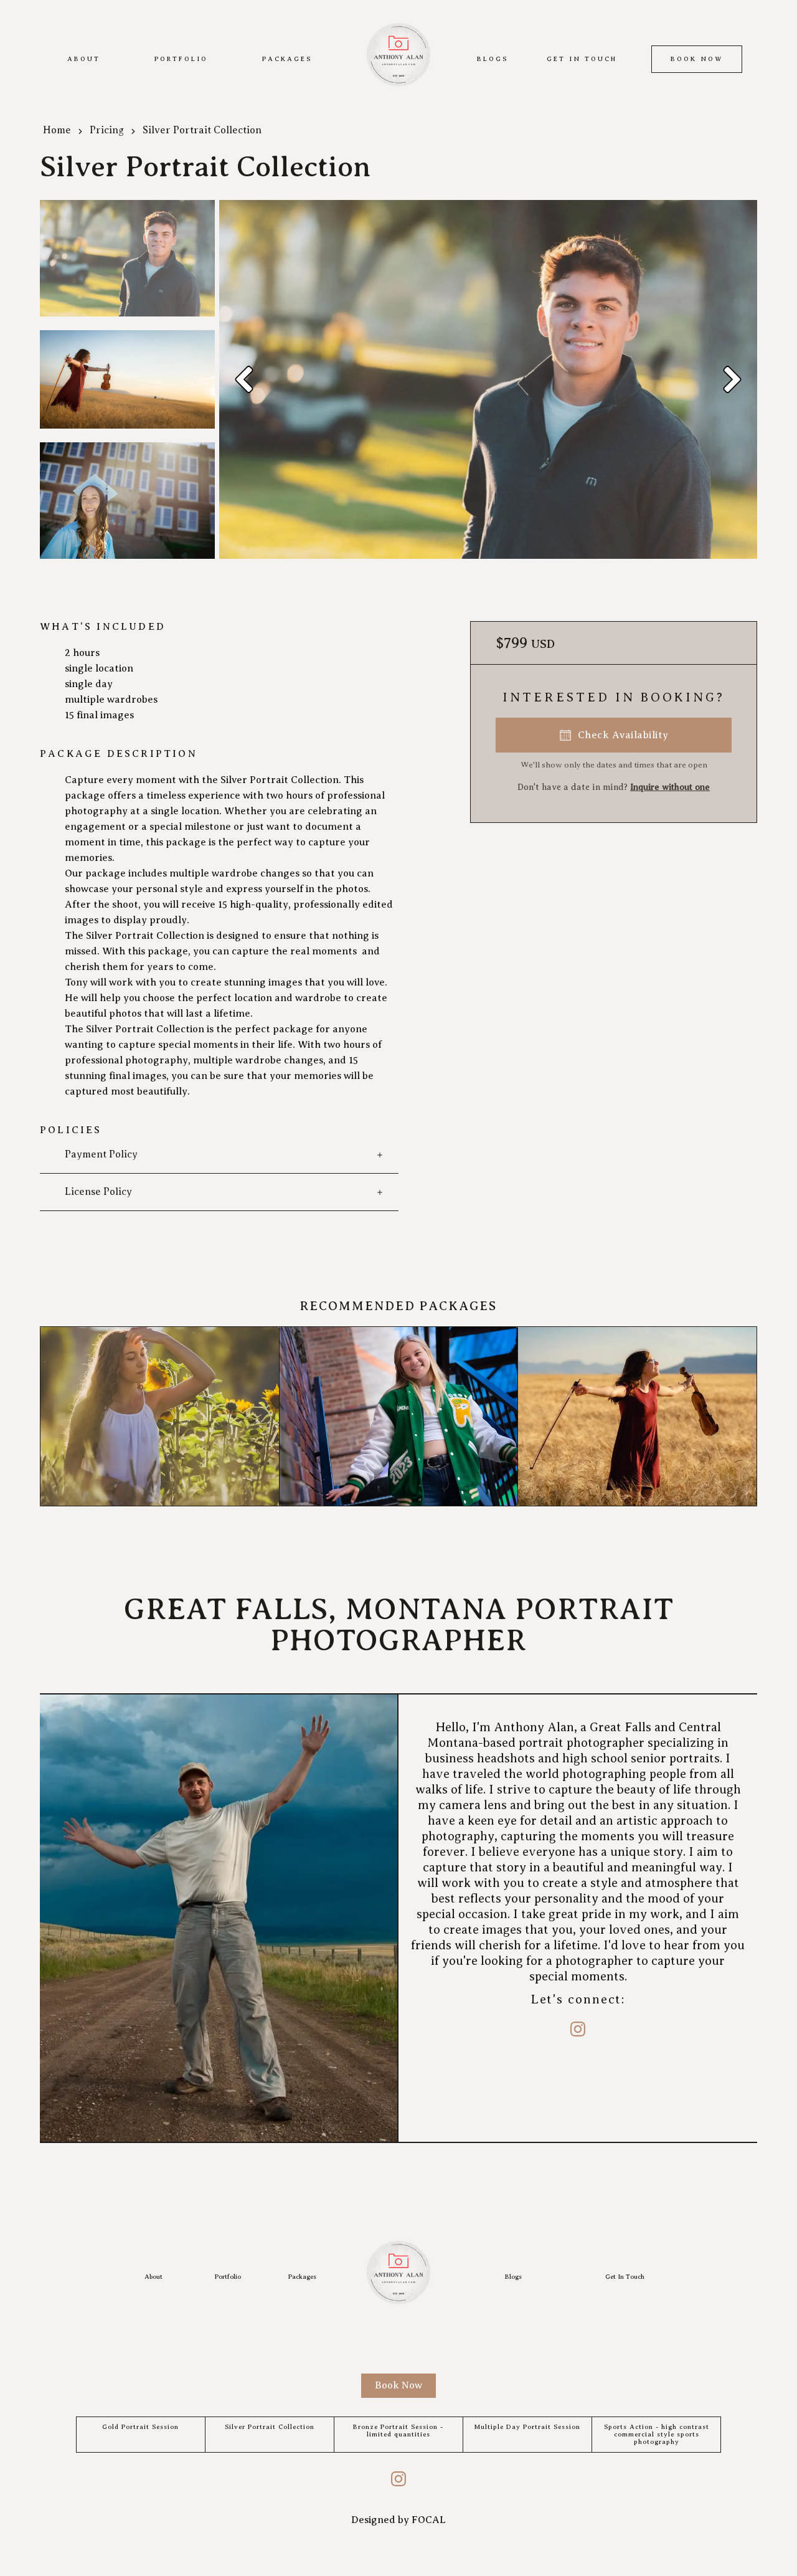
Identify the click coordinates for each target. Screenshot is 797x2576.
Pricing (107, 130)
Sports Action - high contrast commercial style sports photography (657, 2434)
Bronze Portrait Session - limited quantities (398, 2431)
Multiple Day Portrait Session (527, 2427)
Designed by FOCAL (398, 2520)
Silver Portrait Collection (270, 2427)
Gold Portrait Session (140, 2427)
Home (57, 130)
